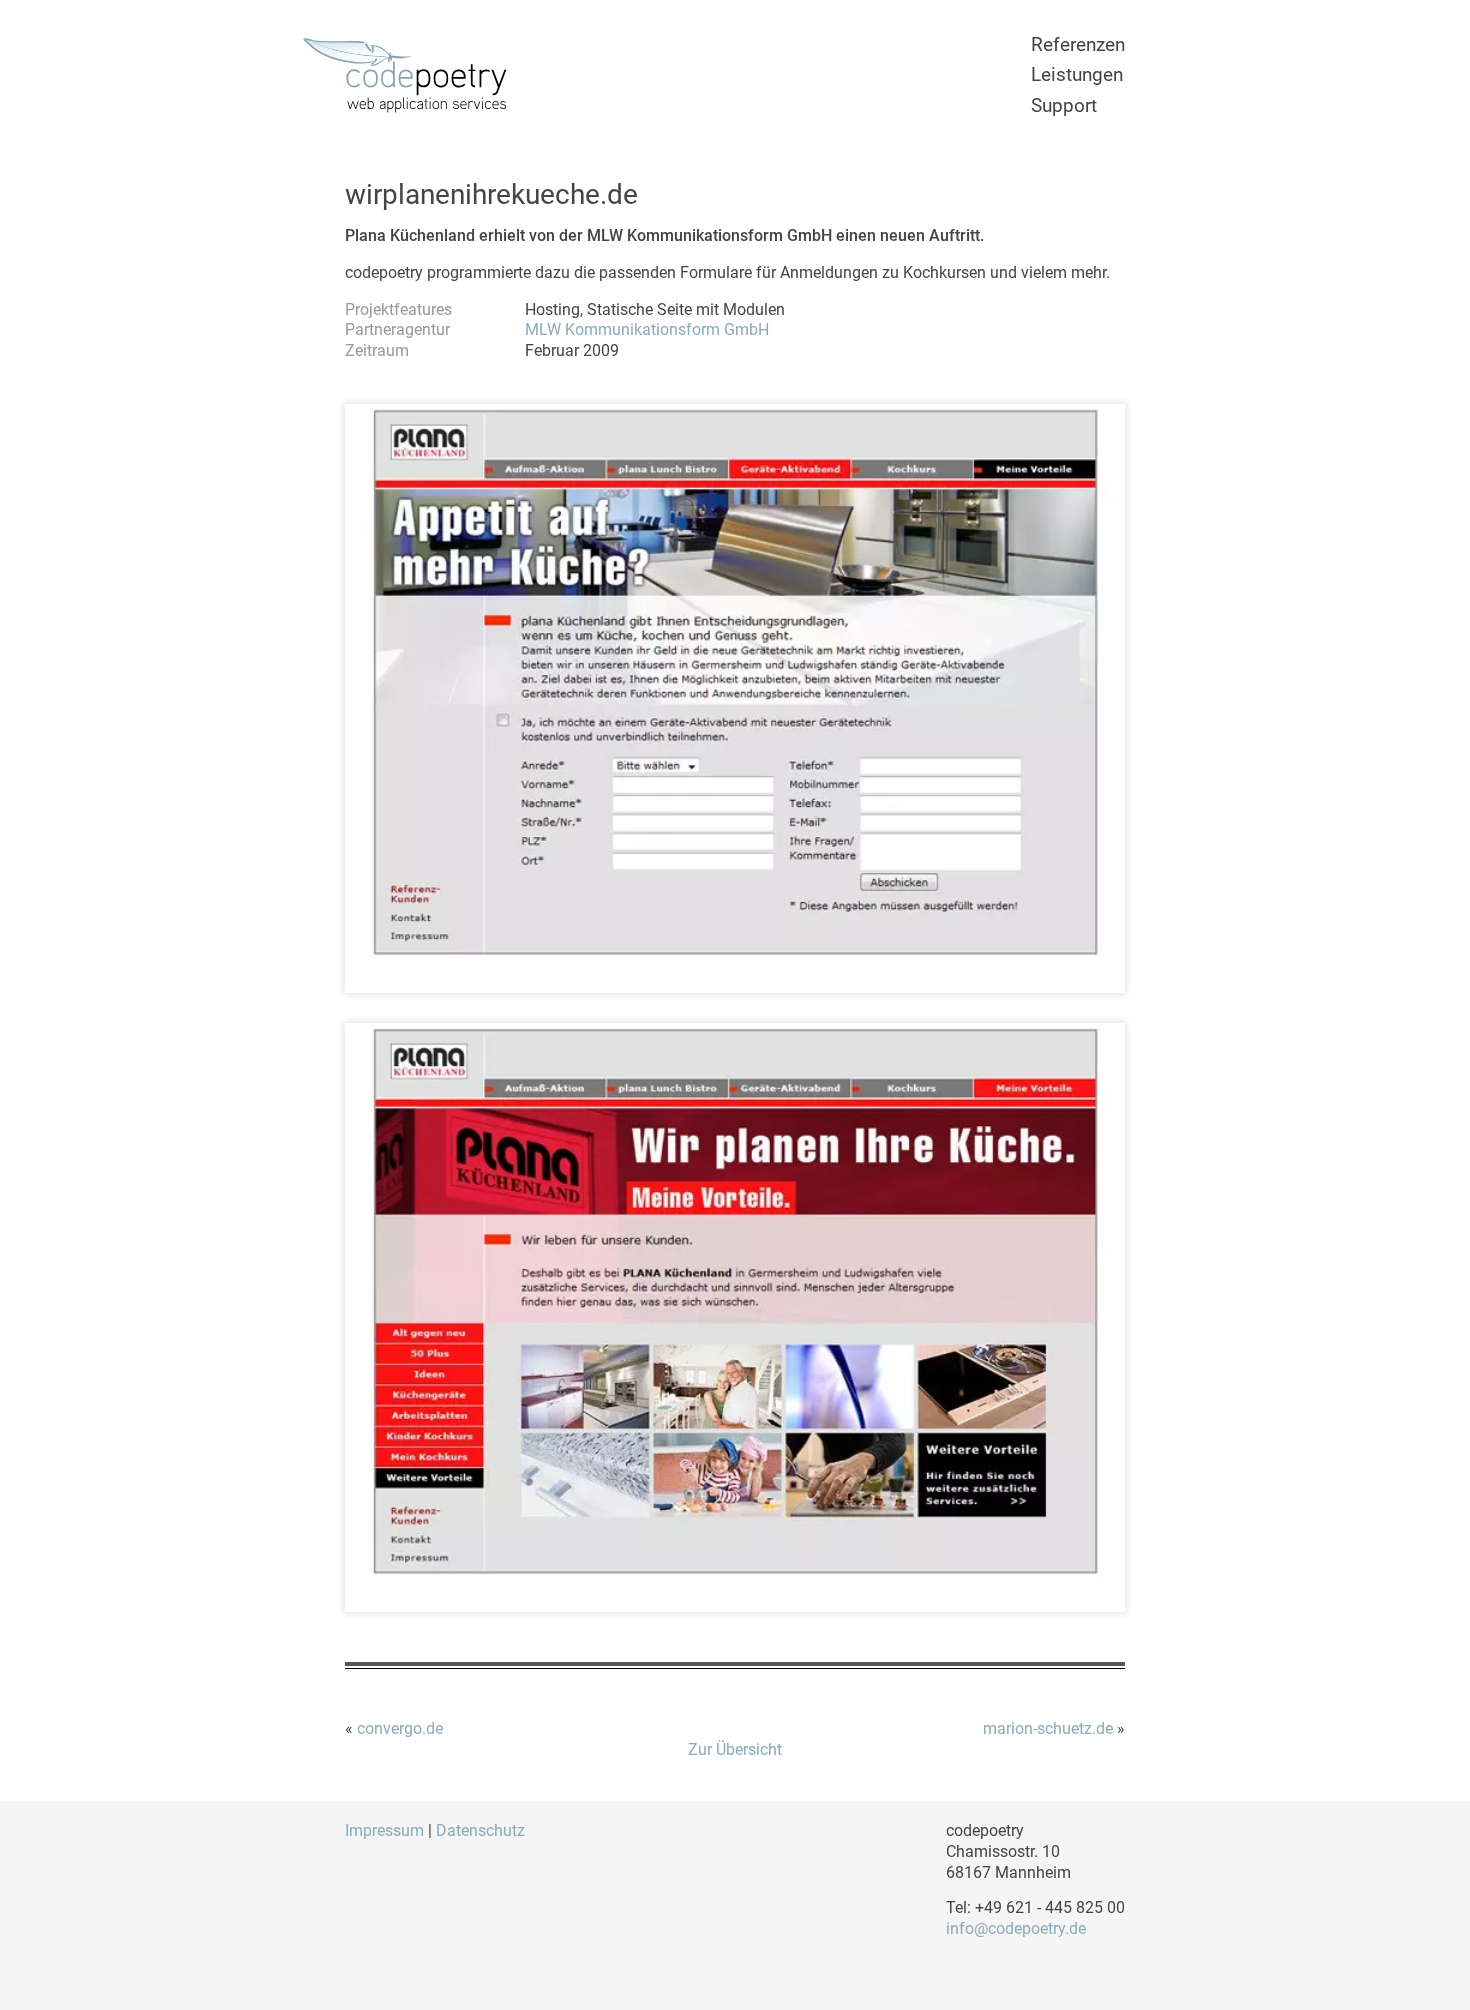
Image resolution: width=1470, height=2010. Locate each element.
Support (1064, 105)
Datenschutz (480, 1830)
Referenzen (1078, 44)
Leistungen (1077, 74)
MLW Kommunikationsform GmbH (647, 329)
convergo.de (400, 1728)
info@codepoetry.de (1016, 1928)
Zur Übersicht (735, 1749)
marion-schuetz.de (1048, 1728)
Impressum (384, 1830)
